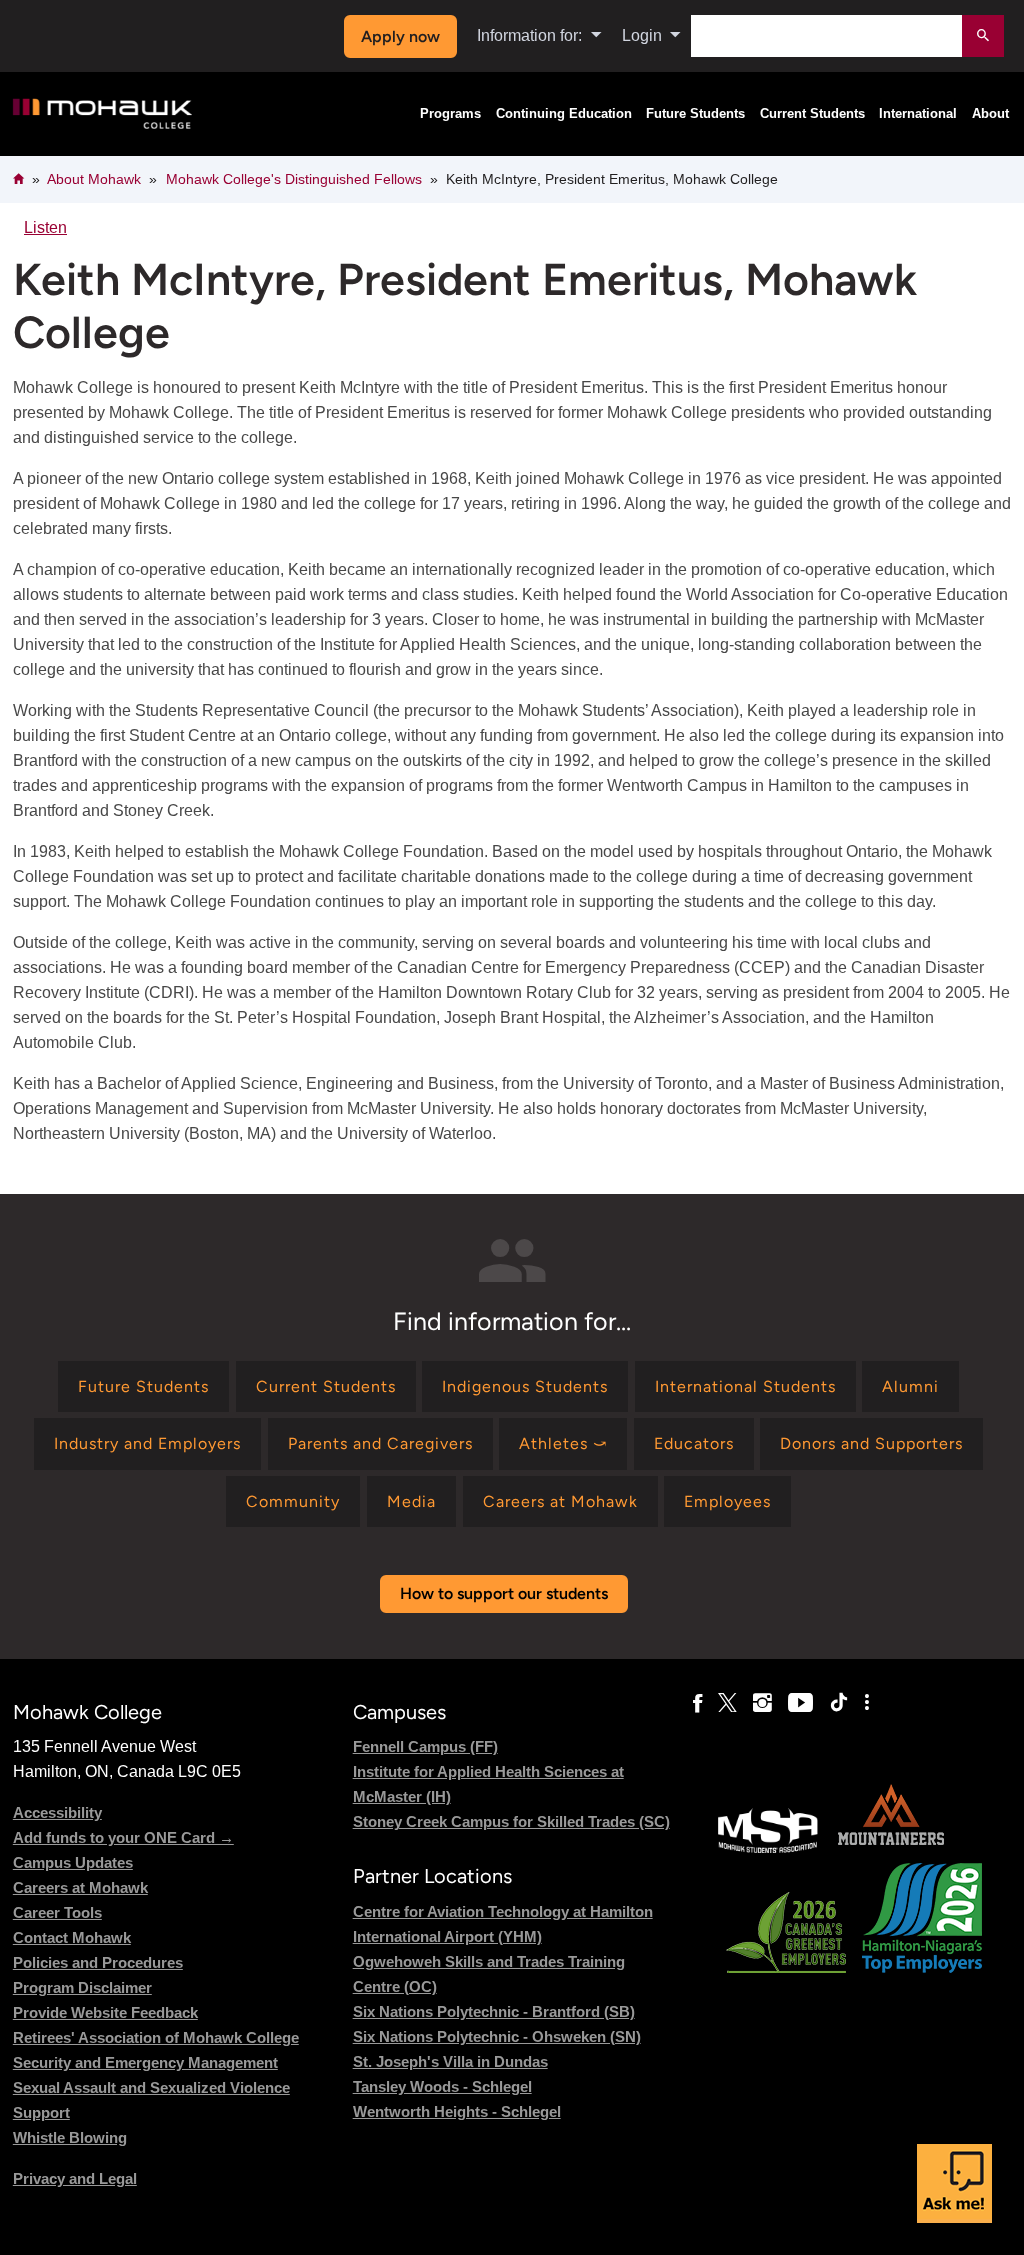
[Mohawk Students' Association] (768, 1850)
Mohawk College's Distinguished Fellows (294, 179)
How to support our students (504, 1593)
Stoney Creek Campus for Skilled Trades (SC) (511, 1821)
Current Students (812, 114)
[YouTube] (800, 1703)
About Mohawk (94, 179)
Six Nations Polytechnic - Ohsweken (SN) (497, 2036)
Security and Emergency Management (145, 2062)
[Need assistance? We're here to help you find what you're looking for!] (954, 2183)
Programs (450, 114)
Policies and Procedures (98, 1962)
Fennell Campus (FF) (425, 1746)
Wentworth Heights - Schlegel (457, 2111)
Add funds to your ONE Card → (123, 1837)
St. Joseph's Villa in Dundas (450, 2061)
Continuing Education (564, 114)
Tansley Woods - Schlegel (442, 2086)
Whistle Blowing (70, 2137)
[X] (727, 1703)
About (990, 114)
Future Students (695, 114)
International (918, 114)
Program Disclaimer (82, 1987)
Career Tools (57, 1912)
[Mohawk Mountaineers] (890, 1850)
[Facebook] (697, 1703)
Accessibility (57, 1812)
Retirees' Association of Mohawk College (156, 2037)
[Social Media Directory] (867, 1703)
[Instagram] (762, 1703)
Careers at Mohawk (80, 1887)
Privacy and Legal (75, 2178)
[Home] (102, 114)
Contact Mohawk (72, 1937)
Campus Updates (73, 1862)
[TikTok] (839, 1703)
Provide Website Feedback (105, 2012)
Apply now (400, 36)
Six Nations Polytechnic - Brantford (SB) (494, 2011)
